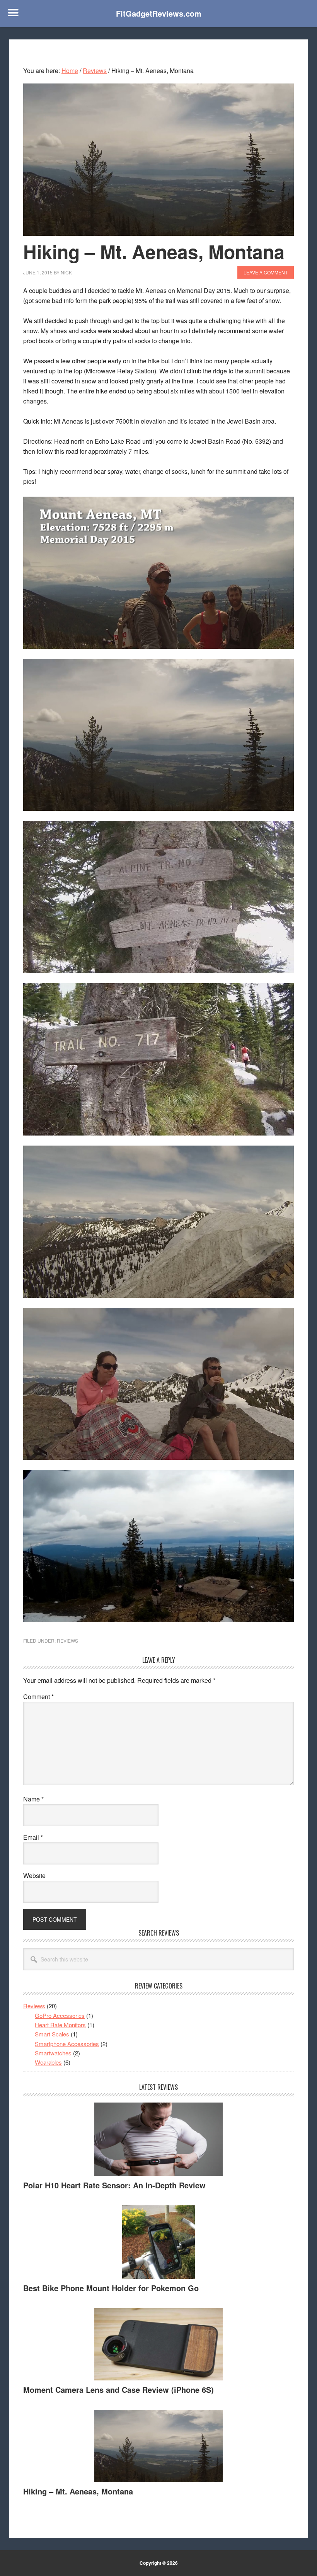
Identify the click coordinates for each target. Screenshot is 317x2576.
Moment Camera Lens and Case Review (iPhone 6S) (118, 2390)
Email (33, 1837)
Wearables (48, 2062)
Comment (38, 1697)
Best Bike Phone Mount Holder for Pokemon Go (111, 2288)
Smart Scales (52, 2034)
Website (34, 1875)
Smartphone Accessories (67, 2044)
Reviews (67, 1640)
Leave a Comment (266, 272)
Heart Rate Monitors (60, 2025)
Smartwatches (53, 2053)
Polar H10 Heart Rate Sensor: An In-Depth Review (114, 2185)
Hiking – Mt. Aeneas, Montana (78, 2491)
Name (33, 1799)
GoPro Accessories (60, 2015)
